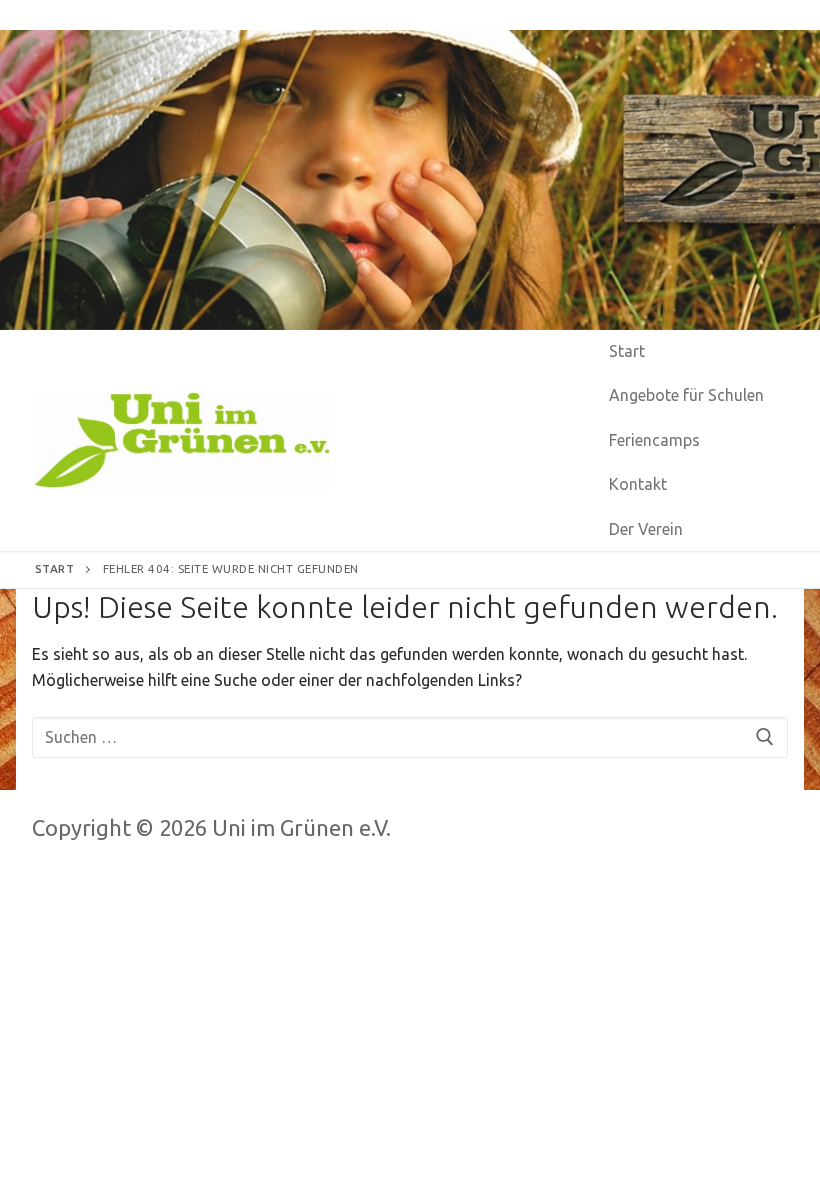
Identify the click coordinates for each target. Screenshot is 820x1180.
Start (55, 568)
